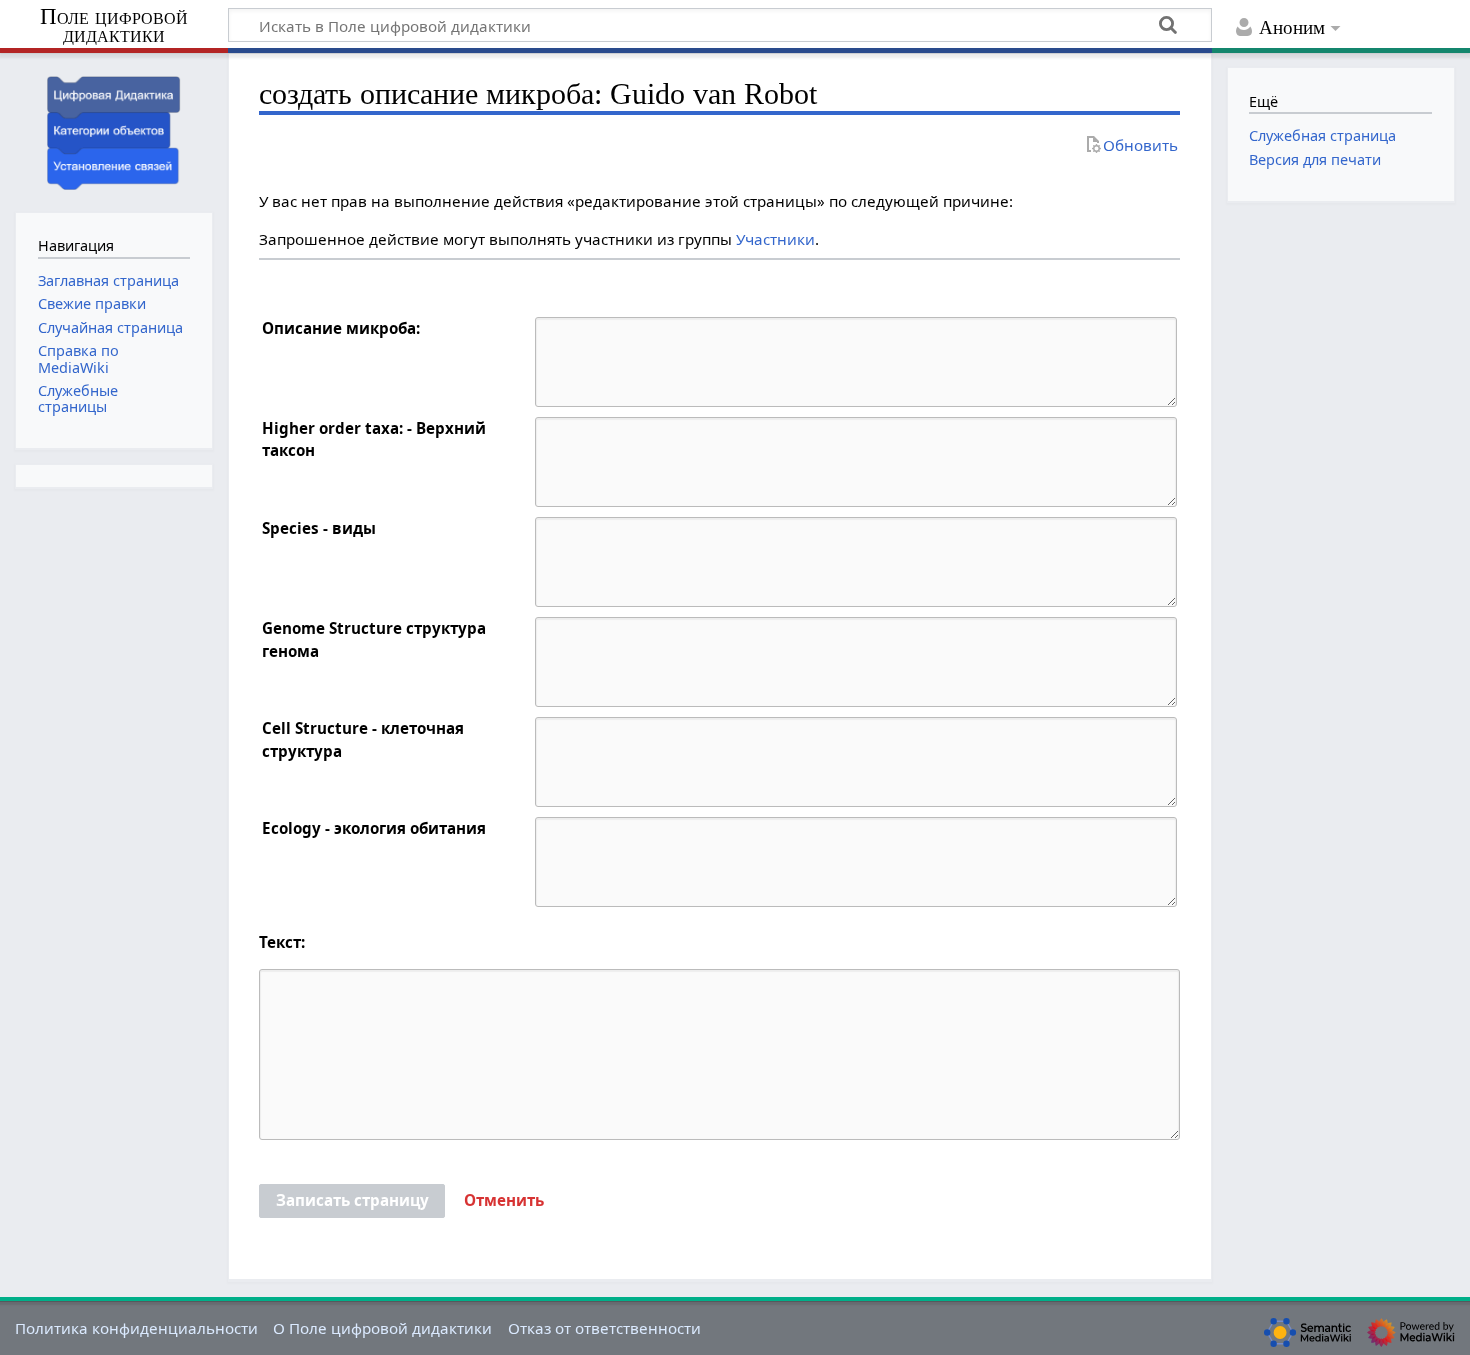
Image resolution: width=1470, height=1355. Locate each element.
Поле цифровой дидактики (114, 26)
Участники (775, 239)
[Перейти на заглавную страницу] (114, 130)
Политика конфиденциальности (136, 1328)
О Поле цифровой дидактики (382, 1328)
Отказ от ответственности (604, 1328)
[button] (504, 1201)
